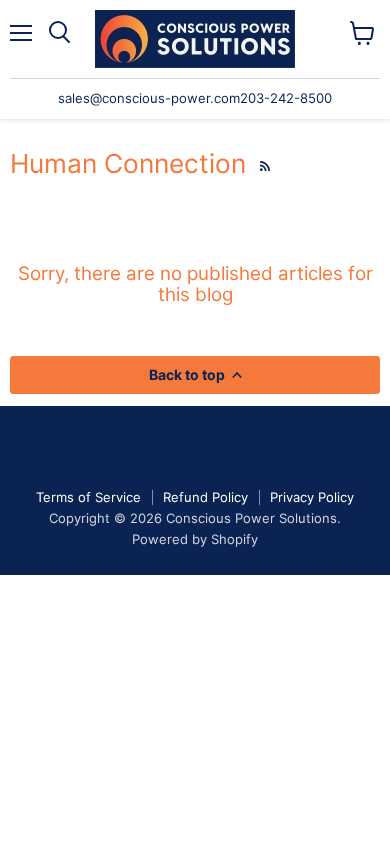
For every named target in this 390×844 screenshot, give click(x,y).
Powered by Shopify (195, 539)
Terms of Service (88, 497)
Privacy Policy (312, 497)
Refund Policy (205, 497)
